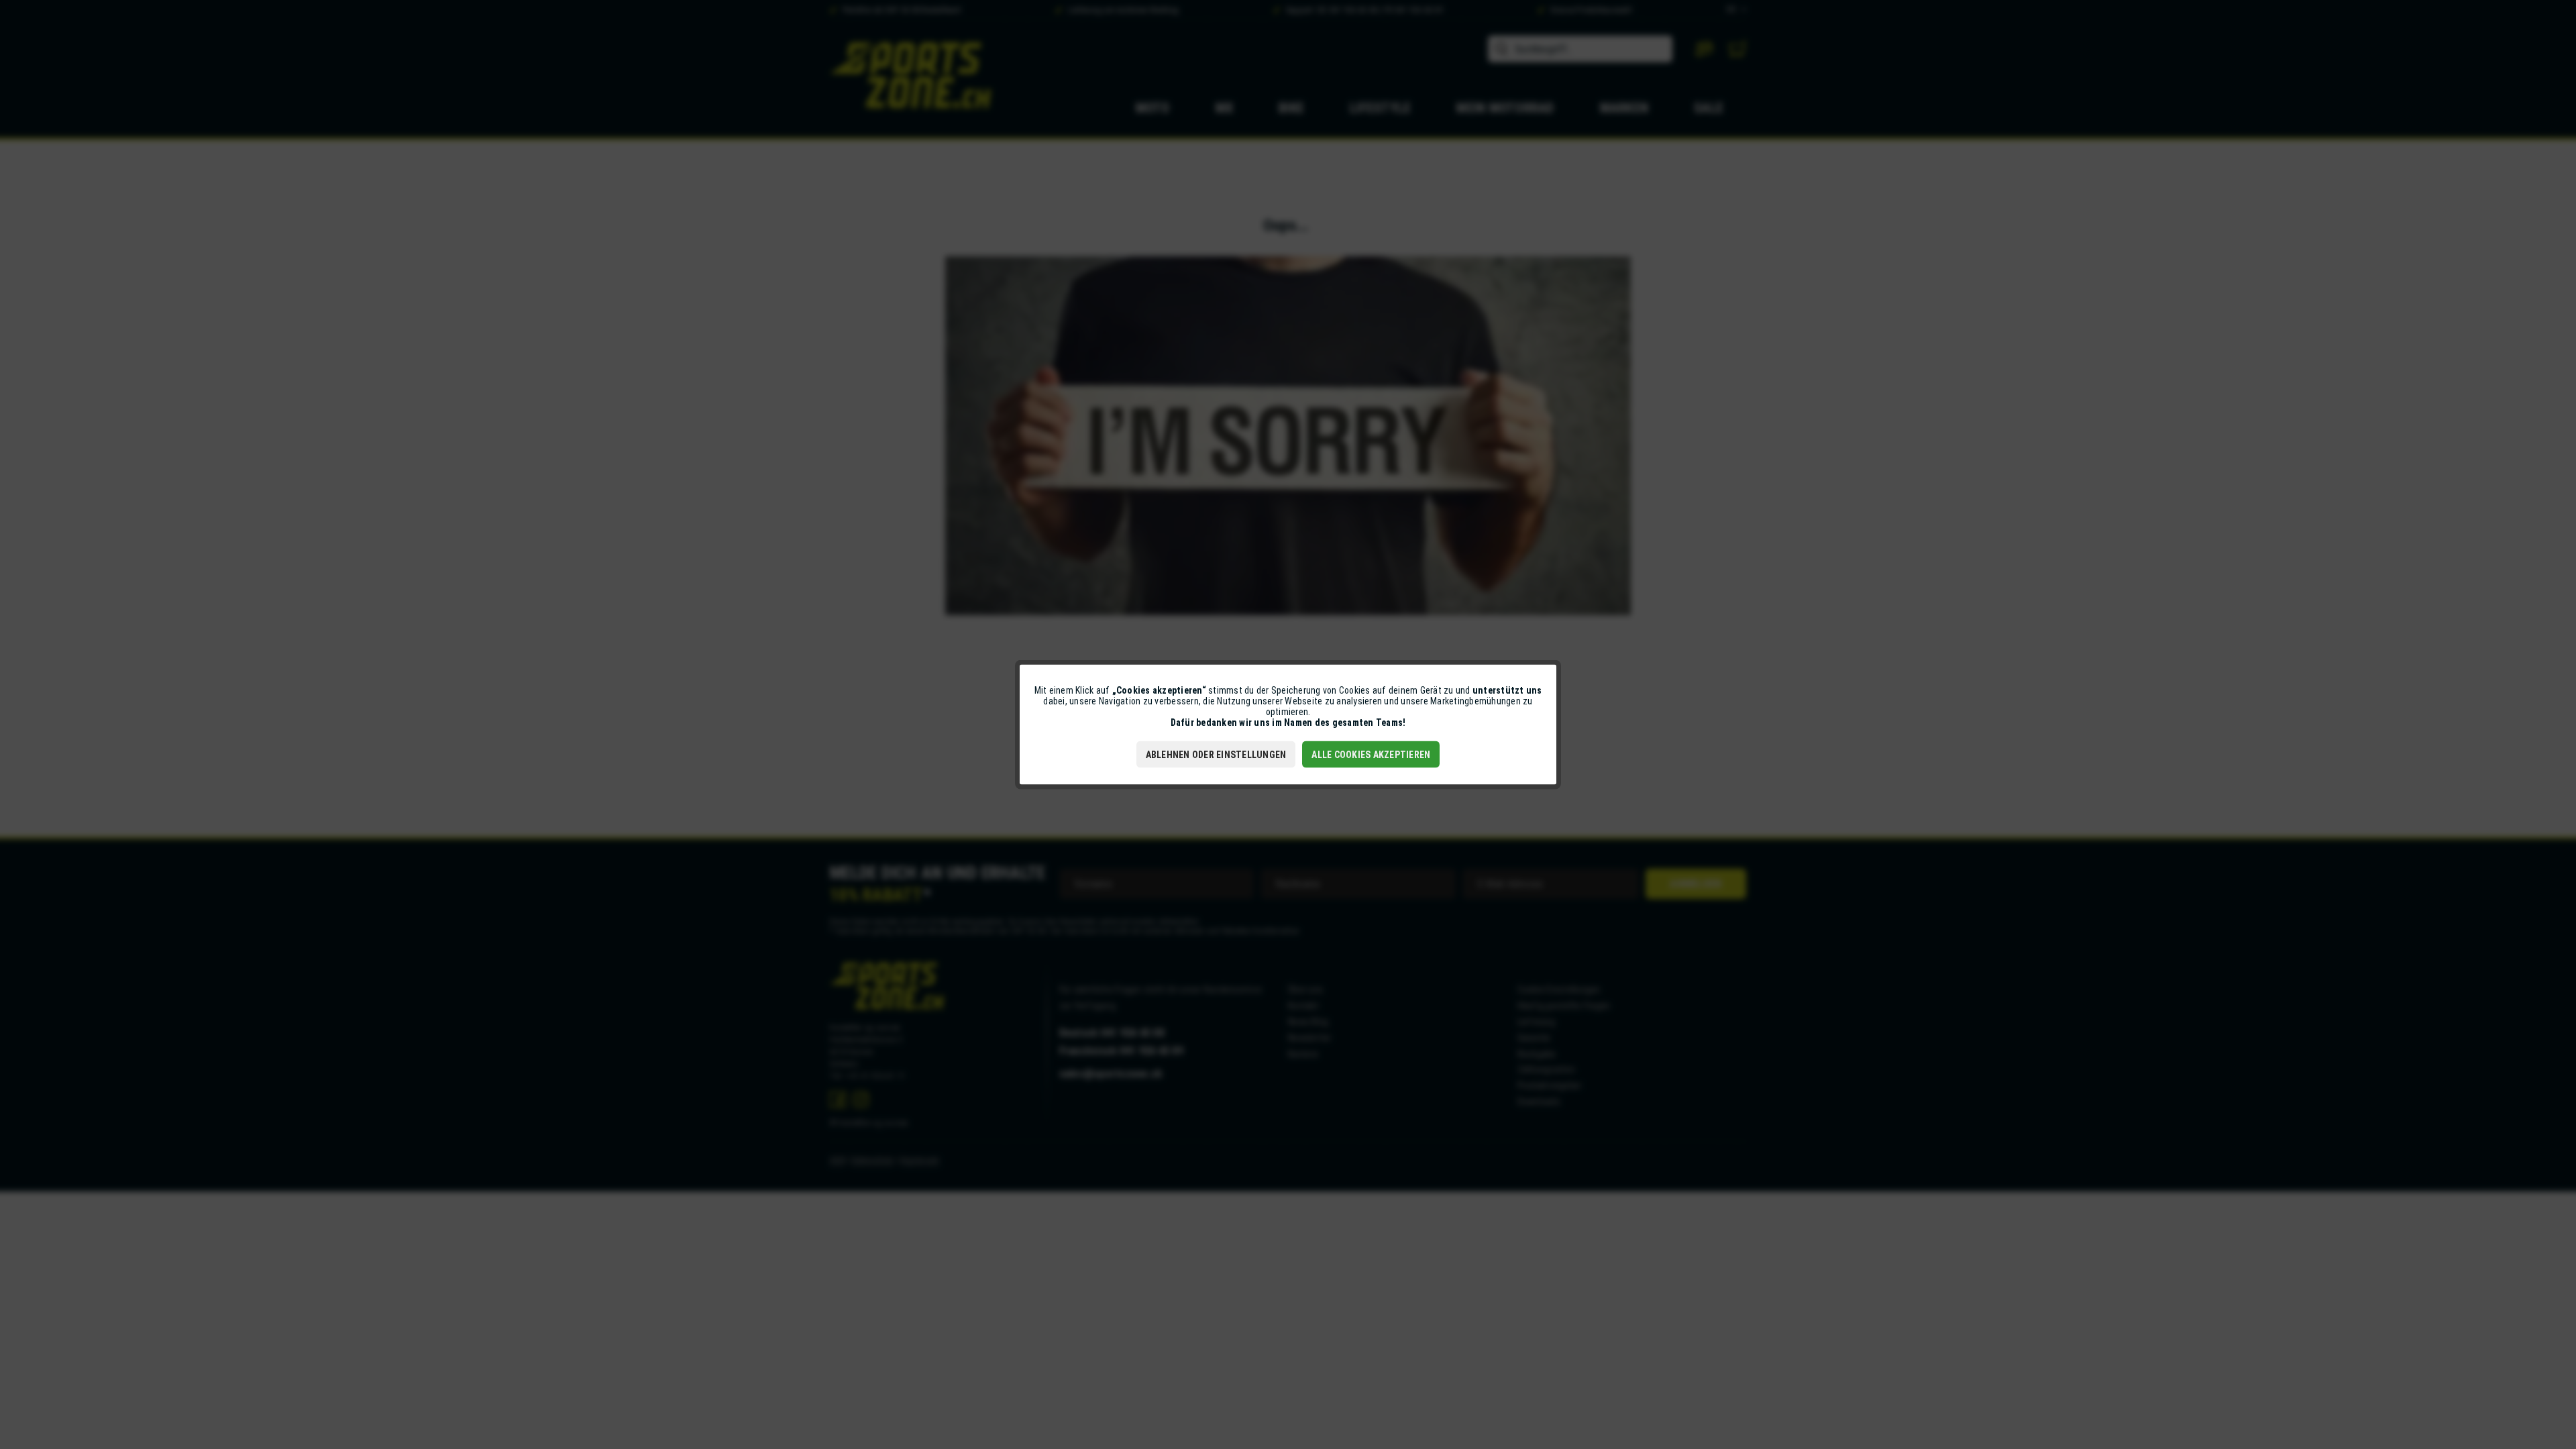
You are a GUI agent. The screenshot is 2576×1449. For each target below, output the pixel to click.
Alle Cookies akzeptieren (1371, 755)
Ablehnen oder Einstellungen (1216, 755)
